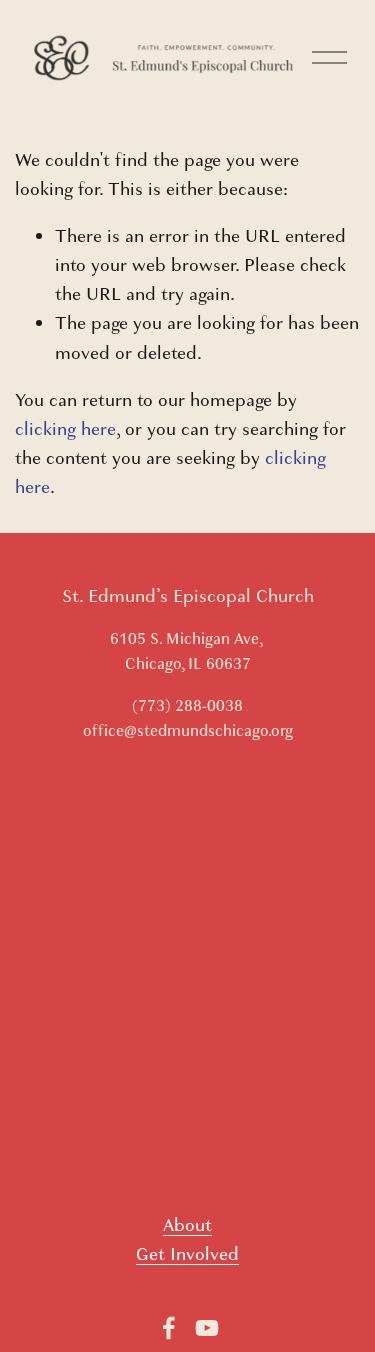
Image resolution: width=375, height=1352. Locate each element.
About (187, 1225)
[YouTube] (207, 1328)
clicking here (65, 429)
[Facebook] (169, 1328)
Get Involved (187, 1254)
